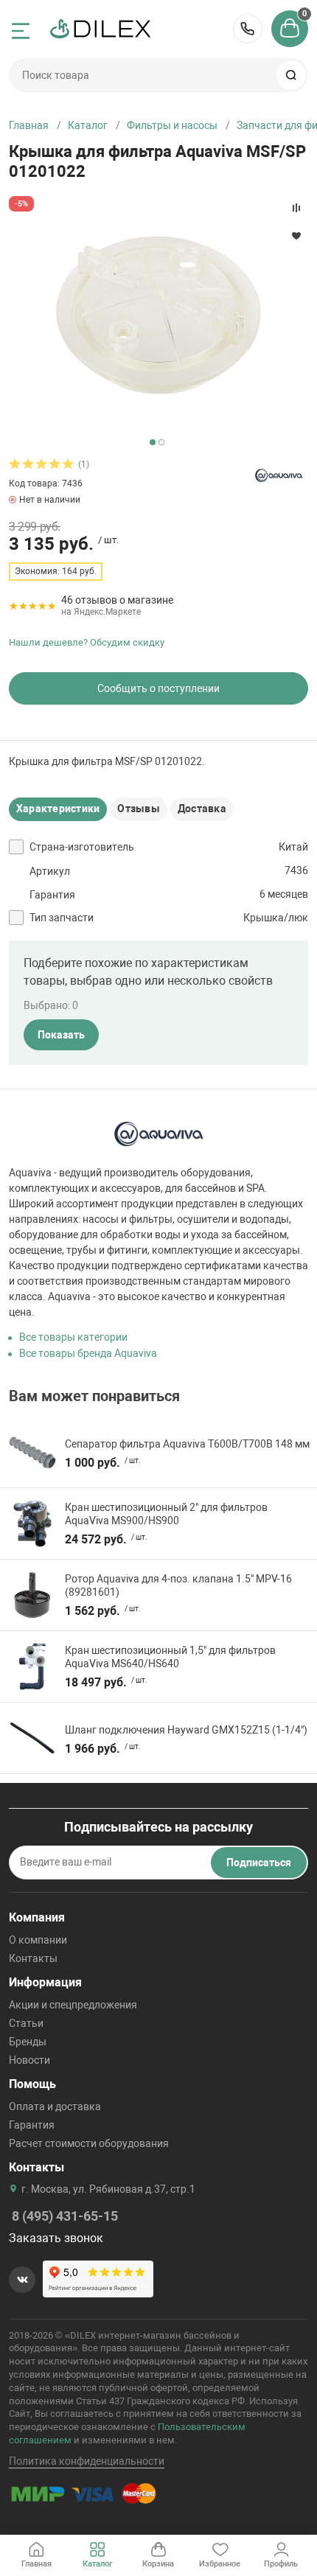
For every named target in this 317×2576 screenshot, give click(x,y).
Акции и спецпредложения (73, 2005)
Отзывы (138, 809)
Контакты (33, 1958)
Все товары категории (73, 1337)
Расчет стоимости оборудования (89, 2143)
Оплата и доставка (55, 2106)
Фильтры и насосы (172, 125)
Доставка (202, 809)
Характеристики (58, 809)
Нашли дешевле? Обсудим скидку (87, 642)
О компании (38, 1940)
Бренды (28, 2042)
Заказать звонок (56, 2238)
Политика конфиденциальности (87, 2461)
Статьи (26, 2023)
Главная (29, 125)
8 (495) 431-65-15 (248, 29)
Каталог (88, 125)
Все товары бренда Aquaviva (88, 1353)
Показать (61, 1035)
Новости (29, 2060)
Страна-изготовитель (82, 847)
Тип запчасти (62, 918)
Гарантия (32, 2125)
